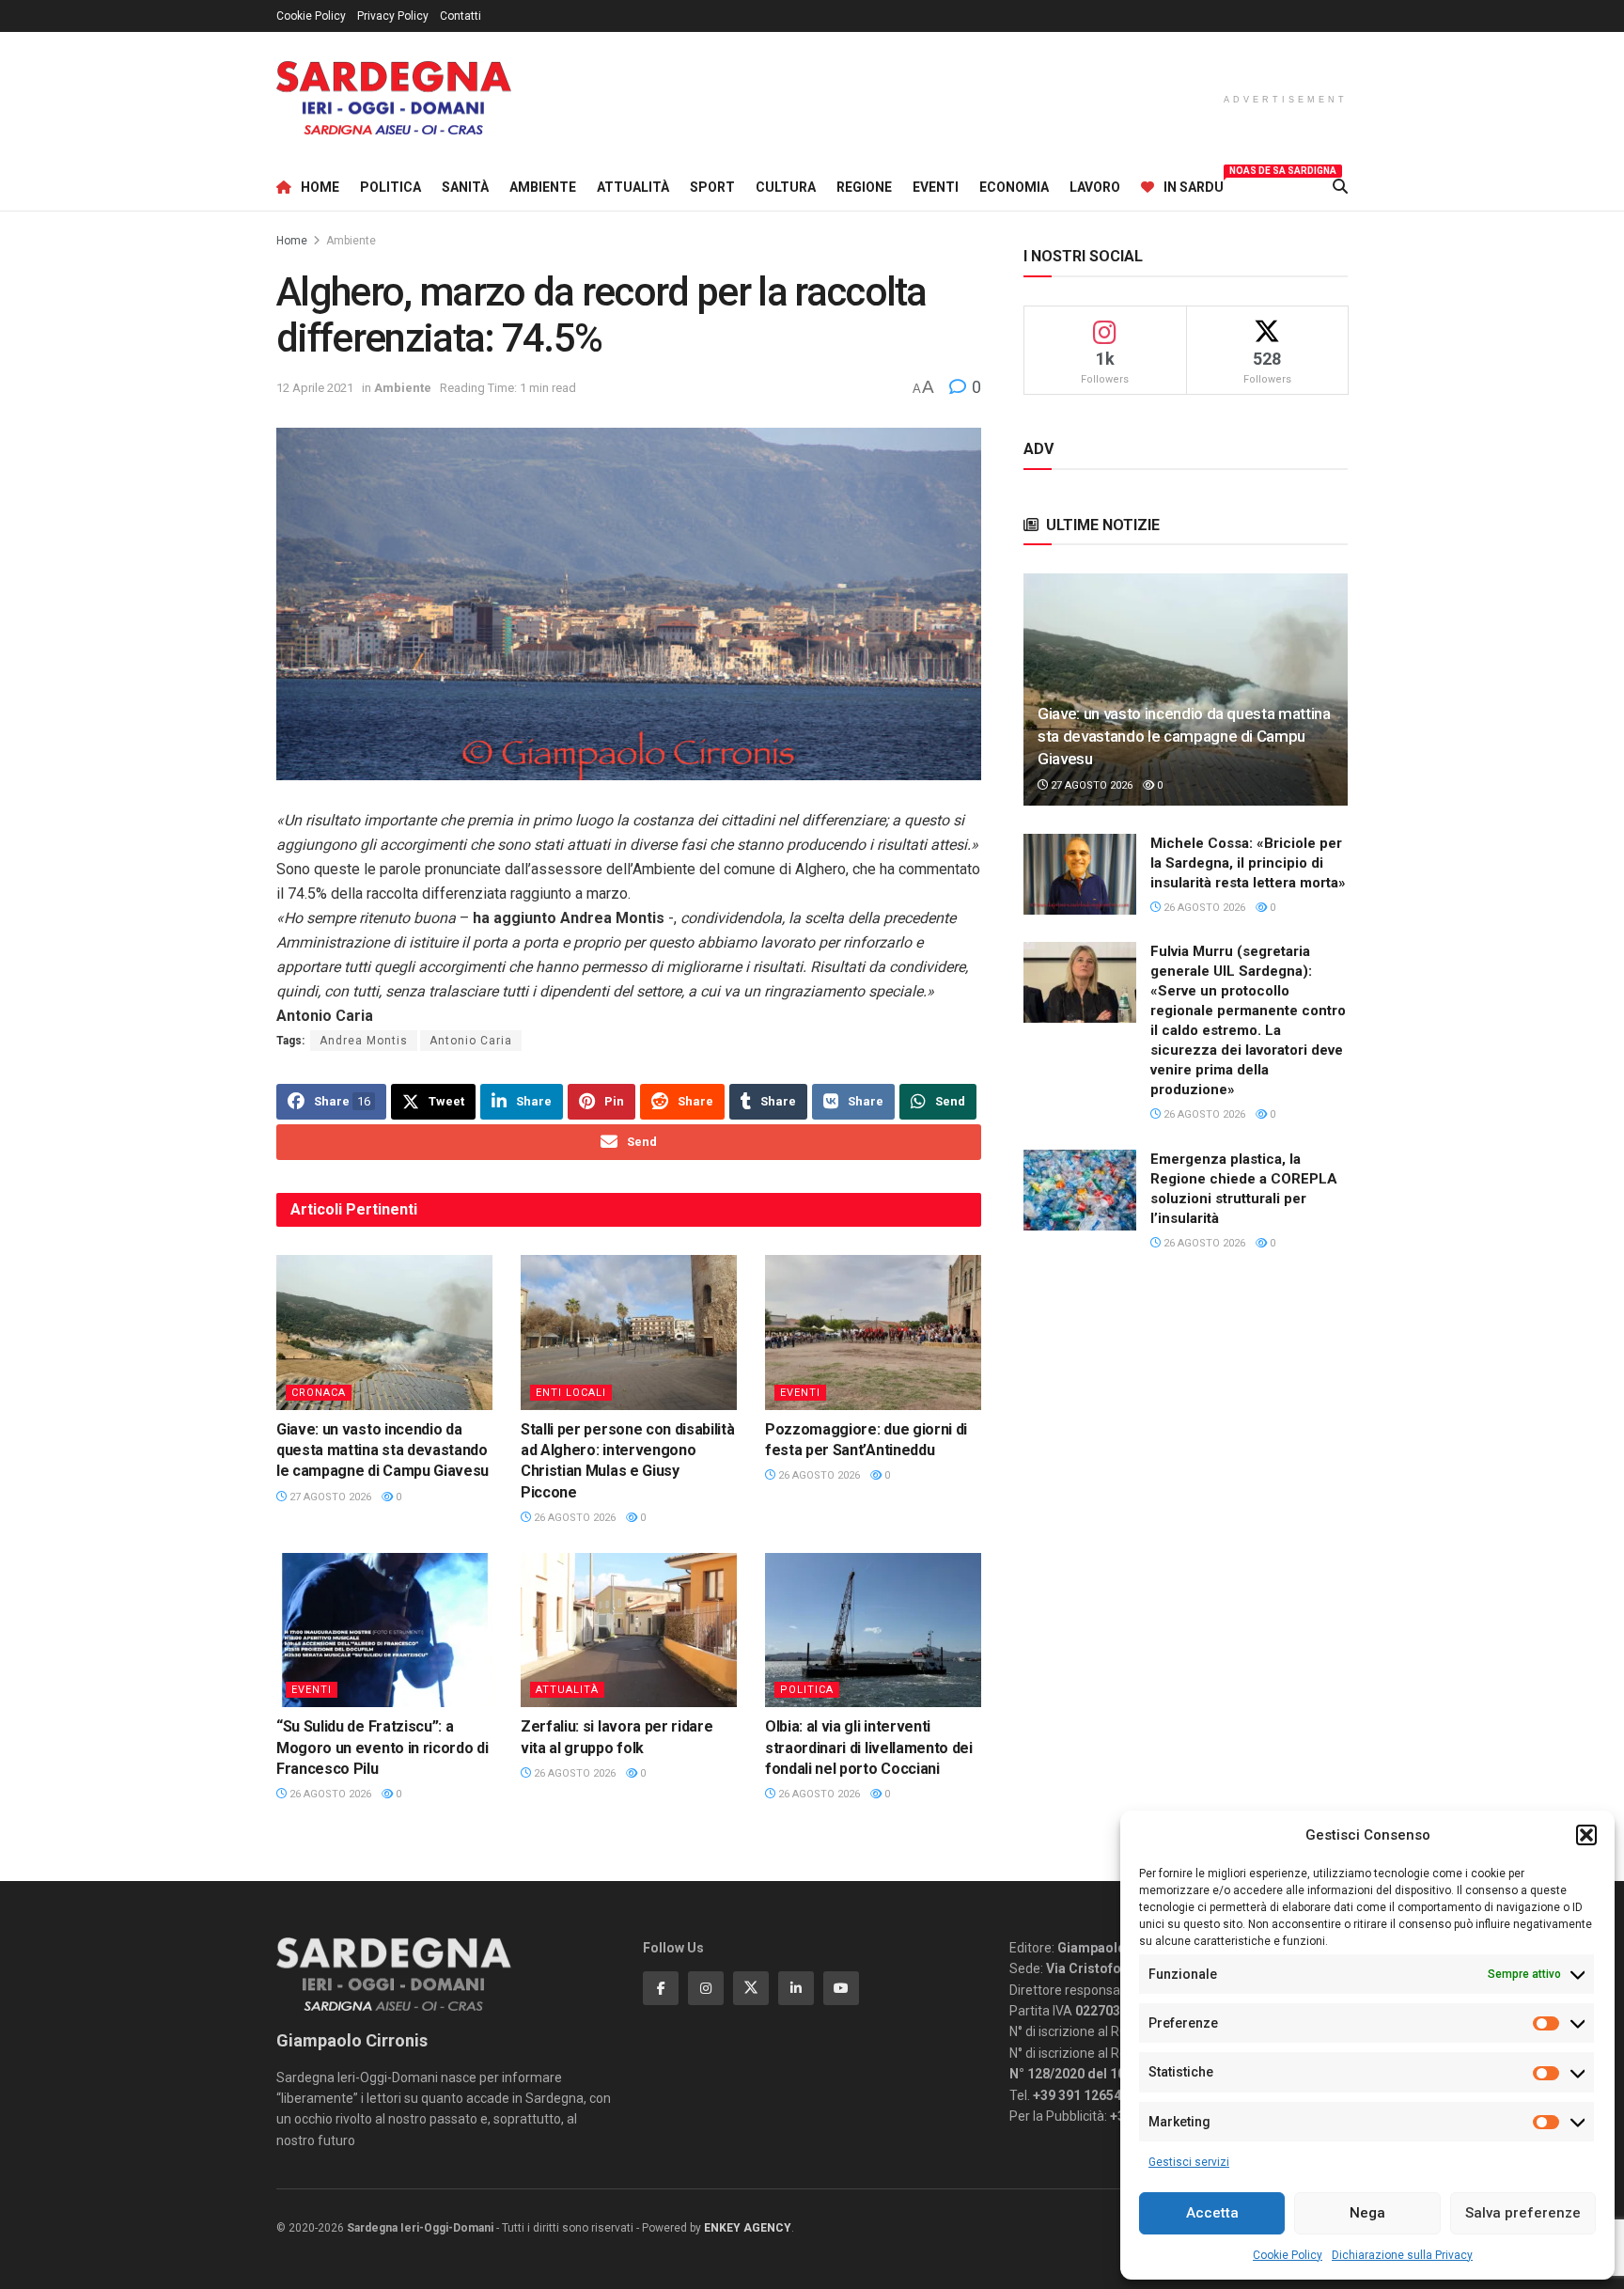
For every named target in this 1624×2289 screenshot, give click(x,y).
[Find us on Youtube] (841, 1988)
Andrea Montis (364, 1041)
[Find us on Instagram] (706, 1988)
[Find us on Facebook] (661, 1988)
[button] (1586, 1835)
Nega (1367, 2213)
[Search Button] (1340, 187)
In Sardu (1194, 184)
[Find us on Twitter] (751, 1988)
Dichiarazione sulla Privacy (1402, 2255)
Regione (864, 187)
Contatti (461, 16)
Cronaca (319, 1393)
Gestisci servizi (1189, 2162)
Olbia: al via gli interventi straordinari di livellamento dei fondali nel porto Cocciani (869, 1748)
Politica (390, 187)
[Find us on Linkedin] (796, 1988)
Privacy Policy (393, 16)
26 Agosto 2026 (573, 1518)
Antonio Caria (471, 1041)
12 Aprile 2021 (315, 388)
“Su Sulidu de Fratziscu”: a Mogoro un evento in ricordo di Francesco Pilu (382, 1748)
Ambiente (543, 187)
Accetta (1212, 2213)
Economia (1014, 187)
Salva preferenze (1523, 2213)
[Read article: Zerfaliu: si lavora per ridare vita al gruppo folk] (629, 1630)
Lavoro (1095, 187)
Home (320, 187)
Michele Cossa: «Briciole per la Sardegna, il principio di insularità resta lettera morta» (1248, 863)
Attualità (633, 187)
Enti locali (571, 1393)
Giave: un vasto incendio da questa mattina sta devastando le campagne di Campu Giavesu (383, 1450)
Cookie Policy (1288, 2255)
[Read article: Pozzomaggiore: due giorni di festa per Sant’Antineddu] (873, 1332)
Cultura (786, 187)
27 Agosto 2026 (329, 1497)
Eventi (936, 187)
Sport (712, 187)
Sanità (465, 187)
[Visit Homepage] (394, 98)
